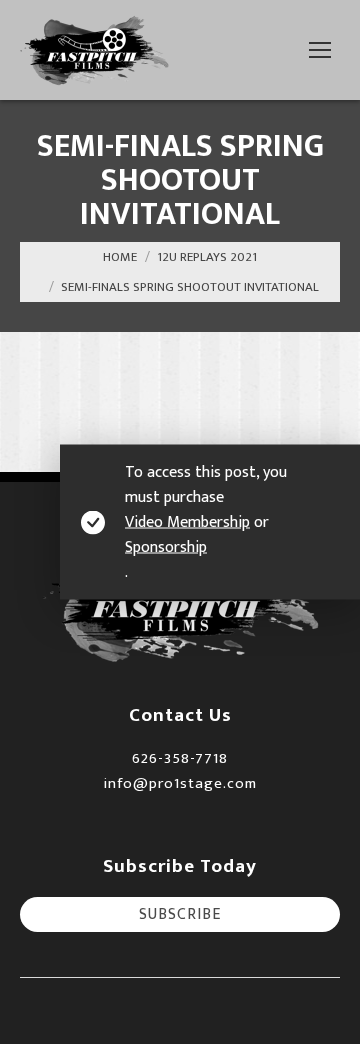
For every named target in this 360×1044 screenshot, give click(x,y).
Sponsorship (166, 547)
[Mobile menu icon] (320, 50)
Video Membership (187, 522)
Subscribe (180, 914)
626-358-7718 (180, 758)
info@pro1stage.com (180, 783)
